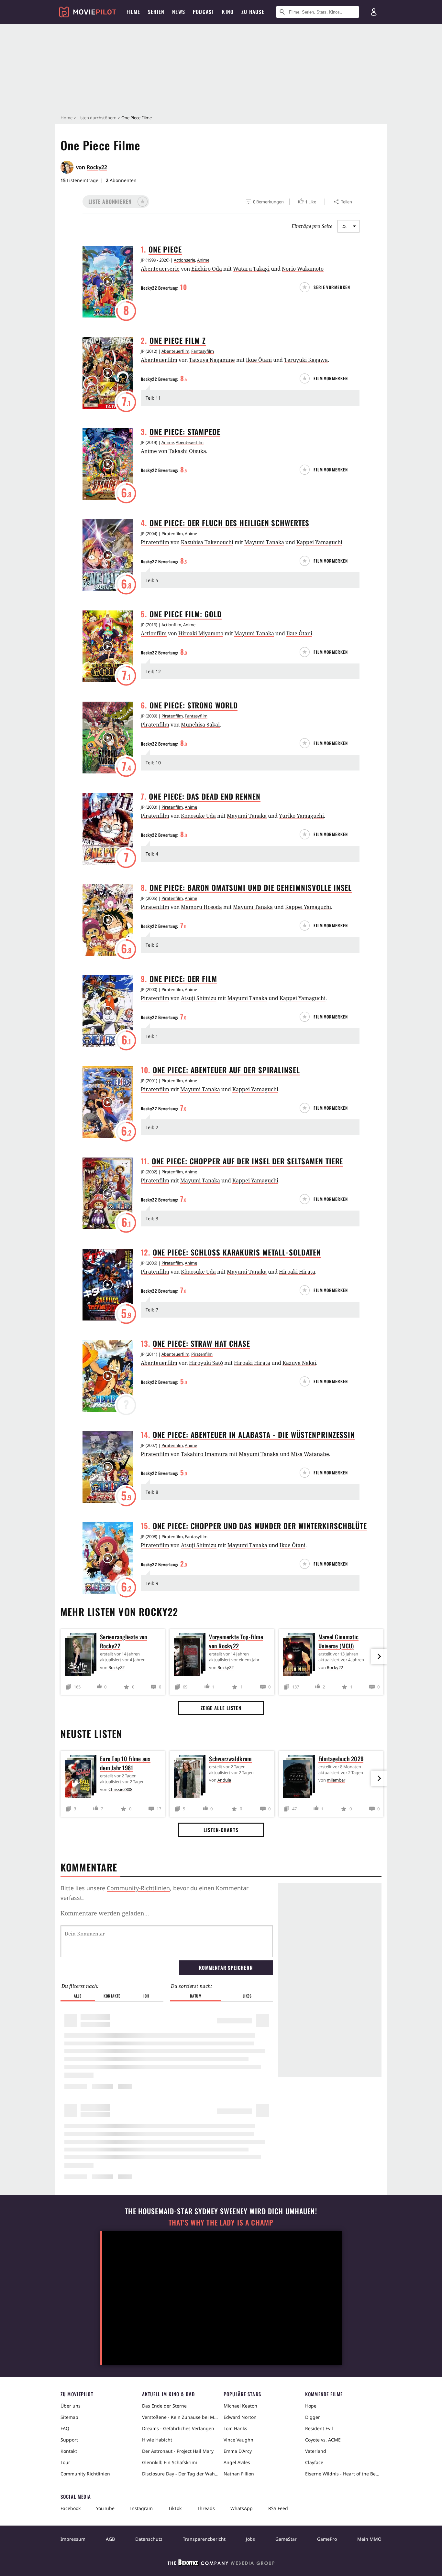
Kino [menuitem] (228, 12)
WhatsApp (242, 2508)
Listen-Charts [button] (221, 1830)
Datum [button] (196, 1996)
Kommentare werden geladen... (105, 1913)
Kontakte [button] (112, 1996)
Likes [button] (247, 1996)
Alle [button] (77, 1996)
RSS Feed (278, 2508)
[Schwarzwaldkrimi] (191, 1778)
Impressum (73, 2539)
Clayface (314, 2462)
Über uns (71, 2406)
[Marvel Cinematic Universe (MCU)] (301, 1656)
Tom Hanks (235, 2428)
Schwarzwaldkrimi (230, 1759)
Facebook (71, 2508)
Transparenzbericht (204, 2539)
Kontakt (69, 2451)
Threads (206, 2508)
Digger (313, 2417)
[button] (116, 202)
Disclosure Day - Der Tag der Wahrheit (180, 2474)
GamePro (327, 2539)
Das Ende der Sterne (164, 2406)
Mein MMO (369, 2539)
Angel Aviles (237, 2462)
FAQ (65, 2428)
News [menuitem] (179, 12)
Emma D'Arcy (238, 2451)
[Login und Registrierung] (374, 12)
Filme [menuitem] (133, 12)
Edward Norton (240, 2417)
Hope (311, 2406)
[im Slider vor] (379, 1656)
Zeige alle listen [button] (221, 1708)
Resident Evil (319, 2428)
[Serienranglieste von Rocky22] (82, 1656)
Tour (65, 2462)
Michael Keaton (240, 2406)
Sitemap (69, 2417)
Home (66, 118)
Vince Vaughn (238, 2440)
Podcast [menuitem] (204, 12)
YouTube (105, 2508)
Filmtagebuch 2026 (341, 1759)
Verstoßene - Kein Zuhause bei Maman (180, 2417)
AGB (110, 2539)
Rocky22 (97, 167)
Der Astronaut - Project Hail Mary (178, 2451)
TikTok (175, 2508)
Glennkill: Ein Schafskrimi (170, 2462)
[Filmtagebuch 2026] (301, 1778)
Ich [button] (146, 1996)
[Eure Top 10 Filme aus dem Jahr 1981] (82, 1778)
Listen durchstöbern (97, 118)
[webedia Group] (221, 2564)
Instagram (141, 2508)
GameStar (286, 2539)
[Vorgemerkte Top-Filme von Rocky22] (191, 1656)
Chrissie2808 (120, 1789)
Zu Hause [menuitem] (253, 12)
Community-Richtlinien (138, 1888)
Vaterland (316, 2451)
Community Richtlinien (85, 2474)
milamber (336, 1780)
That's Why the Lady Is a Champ (221, 2222)
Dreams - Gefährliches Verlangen (178, 2428)
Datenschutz (149, 2539)
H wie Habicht (157, 2440)
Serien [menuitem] (156, 12)
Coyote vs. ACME (323, 2440)
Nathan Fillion (239, 2474)
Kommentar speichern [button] (226, 1967)
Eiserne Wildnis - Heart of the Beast (343, 2474)
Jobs (250, 2539)
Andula (224, 1780)
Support (69, 2440)
